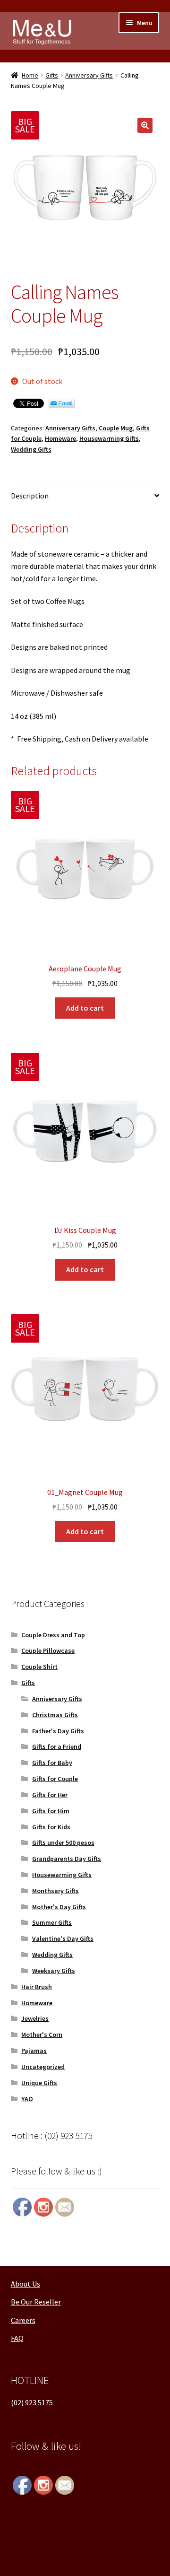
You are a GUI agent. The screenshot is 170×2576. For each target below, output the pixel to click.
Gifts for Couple (55, 1779)
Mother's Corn (42, 2035)
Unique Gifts (39, 2083)
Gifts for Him (51, 1811)
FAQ (17, 2338)
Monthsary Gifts (55, 1891)
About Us (25, 2284)
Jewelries (35, 2018)
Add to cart (85, 1008)
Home (30, 75)
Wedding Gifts (31, 449)
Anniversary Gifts (89, 75)
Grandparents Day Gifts (67, 1859)
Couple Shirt (39, 1667)
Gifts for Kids (51, 1827)
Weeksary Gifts (54, 1971)
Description (30, 496)
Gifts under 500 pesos (63, 1842)
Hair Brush (37, 1987)
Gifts (52, 75)
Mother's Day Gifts (59, 1907)
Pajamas (34, 2051)
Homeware (60, 438)
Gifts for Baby (52, 1763)
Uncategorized (43, 2067)
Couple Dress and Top (53, 1635)
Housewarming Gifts (109, 438)
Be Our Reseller (36, 2302)
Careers (23, 2320)
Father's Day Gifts (58, 1731)
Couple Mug (116, 428)
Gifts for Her (50, 1795)
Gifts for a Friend (57, 1746)
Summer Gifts (52, 1922)
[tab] (85, 496)
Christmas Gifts (55, 1715)
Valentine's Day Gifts (63, 1939)
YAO (27, 2099)
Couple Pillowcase (48, 1650)
